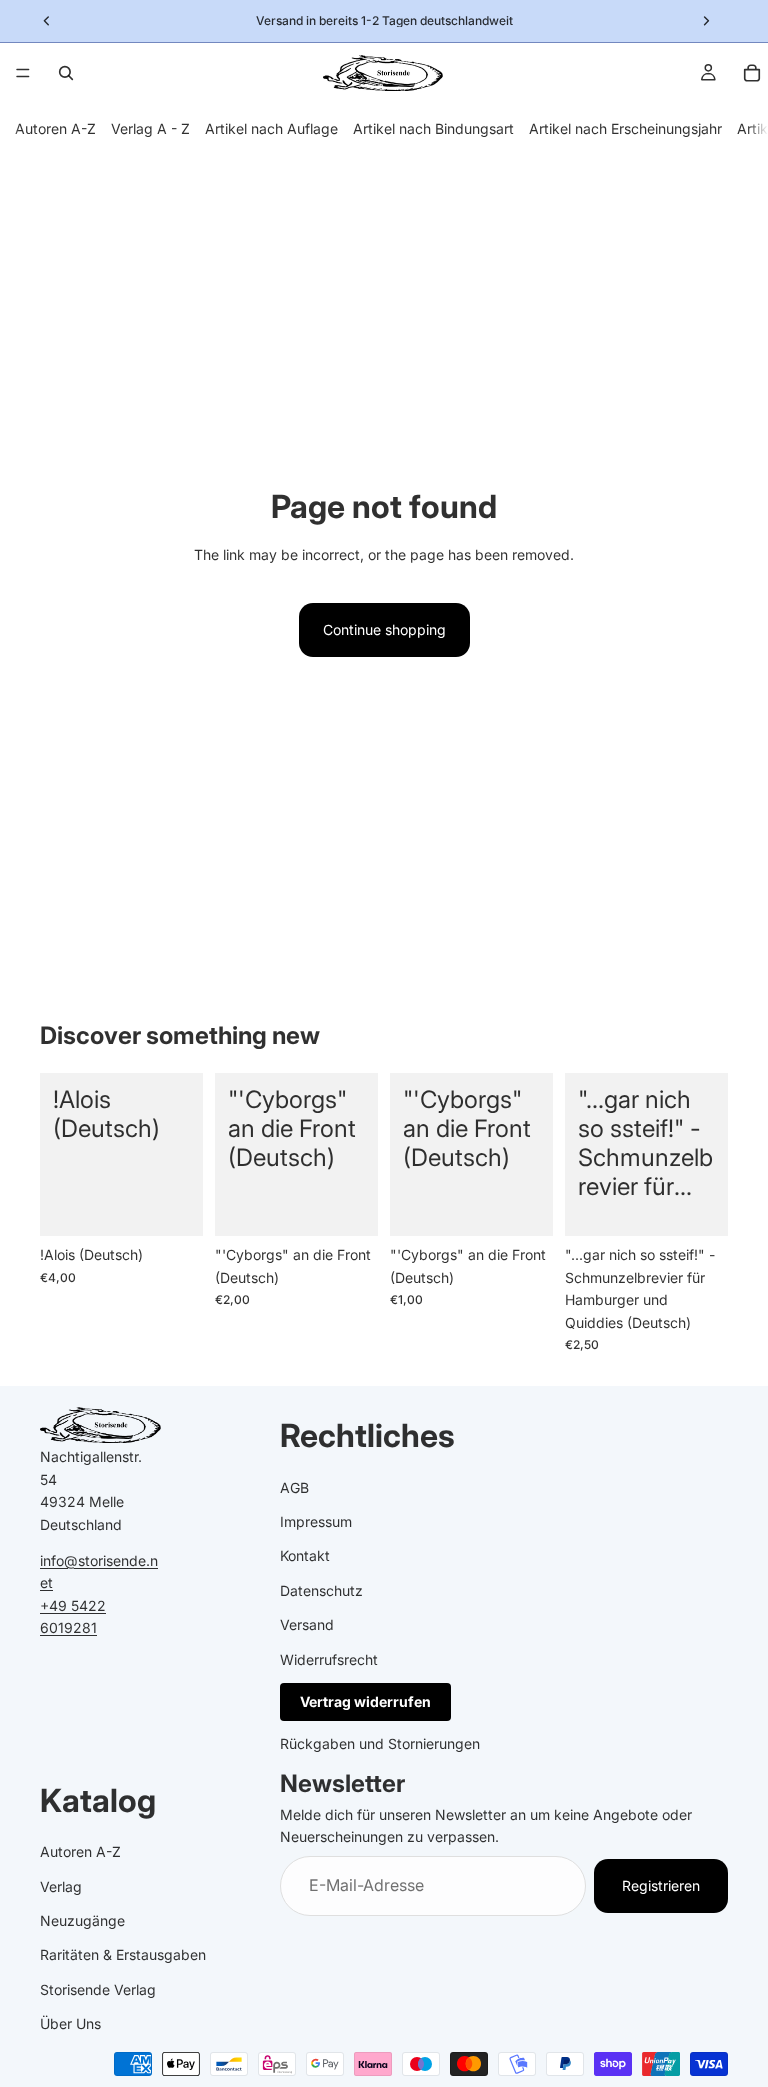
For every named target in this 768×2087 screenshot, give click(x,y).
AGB (294, 1486)
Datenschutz (321, 1590)
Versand (307, 1624)
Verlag (61, 1886)
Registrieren (661, 1885)
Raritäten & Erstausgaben (123, 1954)
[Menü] (23, 73)
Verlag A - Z (150, 128)
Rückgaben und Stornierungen (380, 1743)
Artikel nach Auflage (271, 128)
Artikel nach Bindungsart (433, 128)
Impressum (316, 1521)
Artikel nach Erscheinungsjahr (625, 128)
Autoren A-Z (55, 128)
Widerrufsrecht (329, 1658)
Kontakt (305, 1555)
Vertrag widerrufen (365, 1701)
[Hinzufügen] (172, 1206)
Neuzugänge (82, 1920)
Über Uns (70, 2023)
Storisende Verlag (98, 1989)
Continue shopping (384, 629)
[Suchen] (66, 73)
